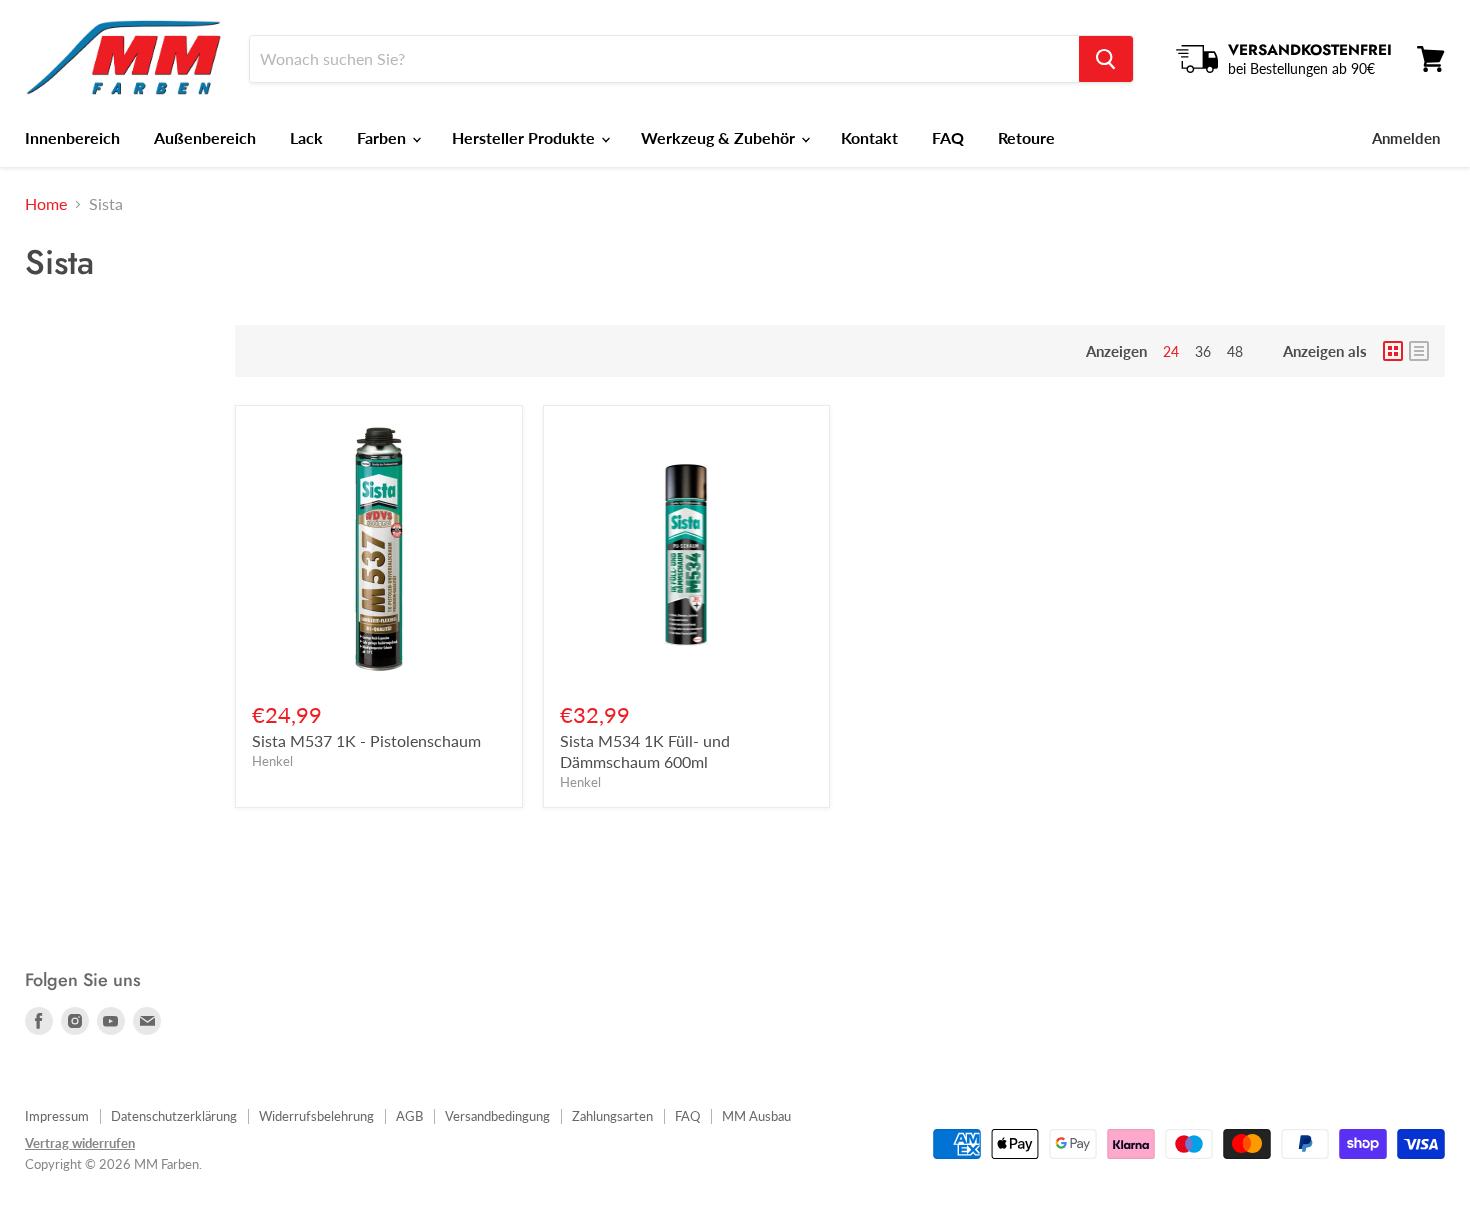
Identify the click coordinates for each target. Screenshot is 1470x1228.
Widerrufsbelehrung (316, 1116)
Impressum (57, 1116)
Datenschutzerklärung (174, 1116)
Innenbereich (72, 137)
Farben (383, 137)
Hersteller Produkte (525, 137)
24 (1171, 351)
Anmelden (1406, 138)
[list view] (1419, 351)
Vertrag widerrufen (80, 1143)
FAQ (948, 137)
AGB (409, 1116)
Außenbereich (205, 137)
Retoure (1026, 137)
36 (1203, 351)
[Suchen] (1106, 59)
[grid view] (1393, 351)
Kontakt (869, 137)
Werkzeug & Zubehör (720, 137)
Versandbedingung (497, 1116)
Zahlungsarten (612, 1116)
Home (46, 204)
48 (1235, 351)
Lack (306, 137)
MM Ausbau (756, 1116)
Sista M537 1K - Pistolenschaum (366, 740)
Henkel (272, 761)
